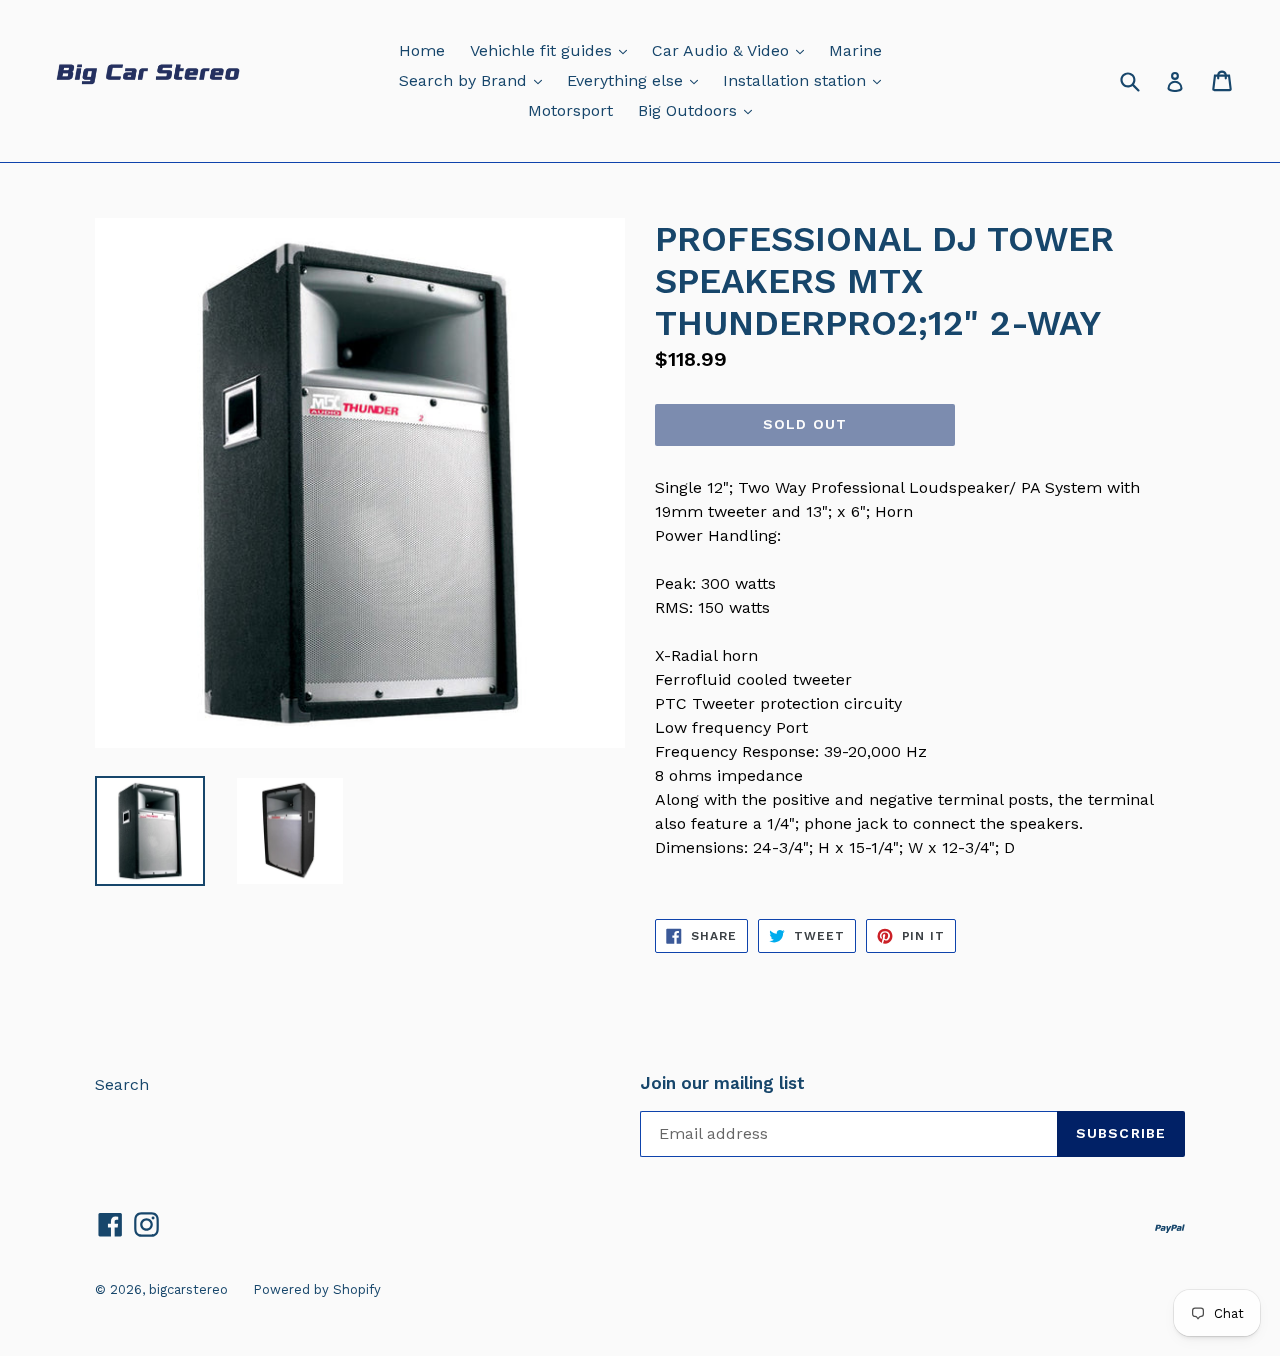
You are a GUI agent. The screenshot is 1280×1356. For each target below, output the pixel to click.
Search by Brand (475, 80)
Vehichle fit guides (553, 50)
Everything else (637, 80)
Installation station (807, 80)
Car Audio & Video (733, 50)
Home (422, 50)
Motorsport (570, 110)
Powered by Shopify (317, 1289)
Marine (855, 50)
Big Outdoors (700, 110)
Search (122, 1084)
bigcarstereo (188, 1289)
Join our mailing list (722, 1083)
